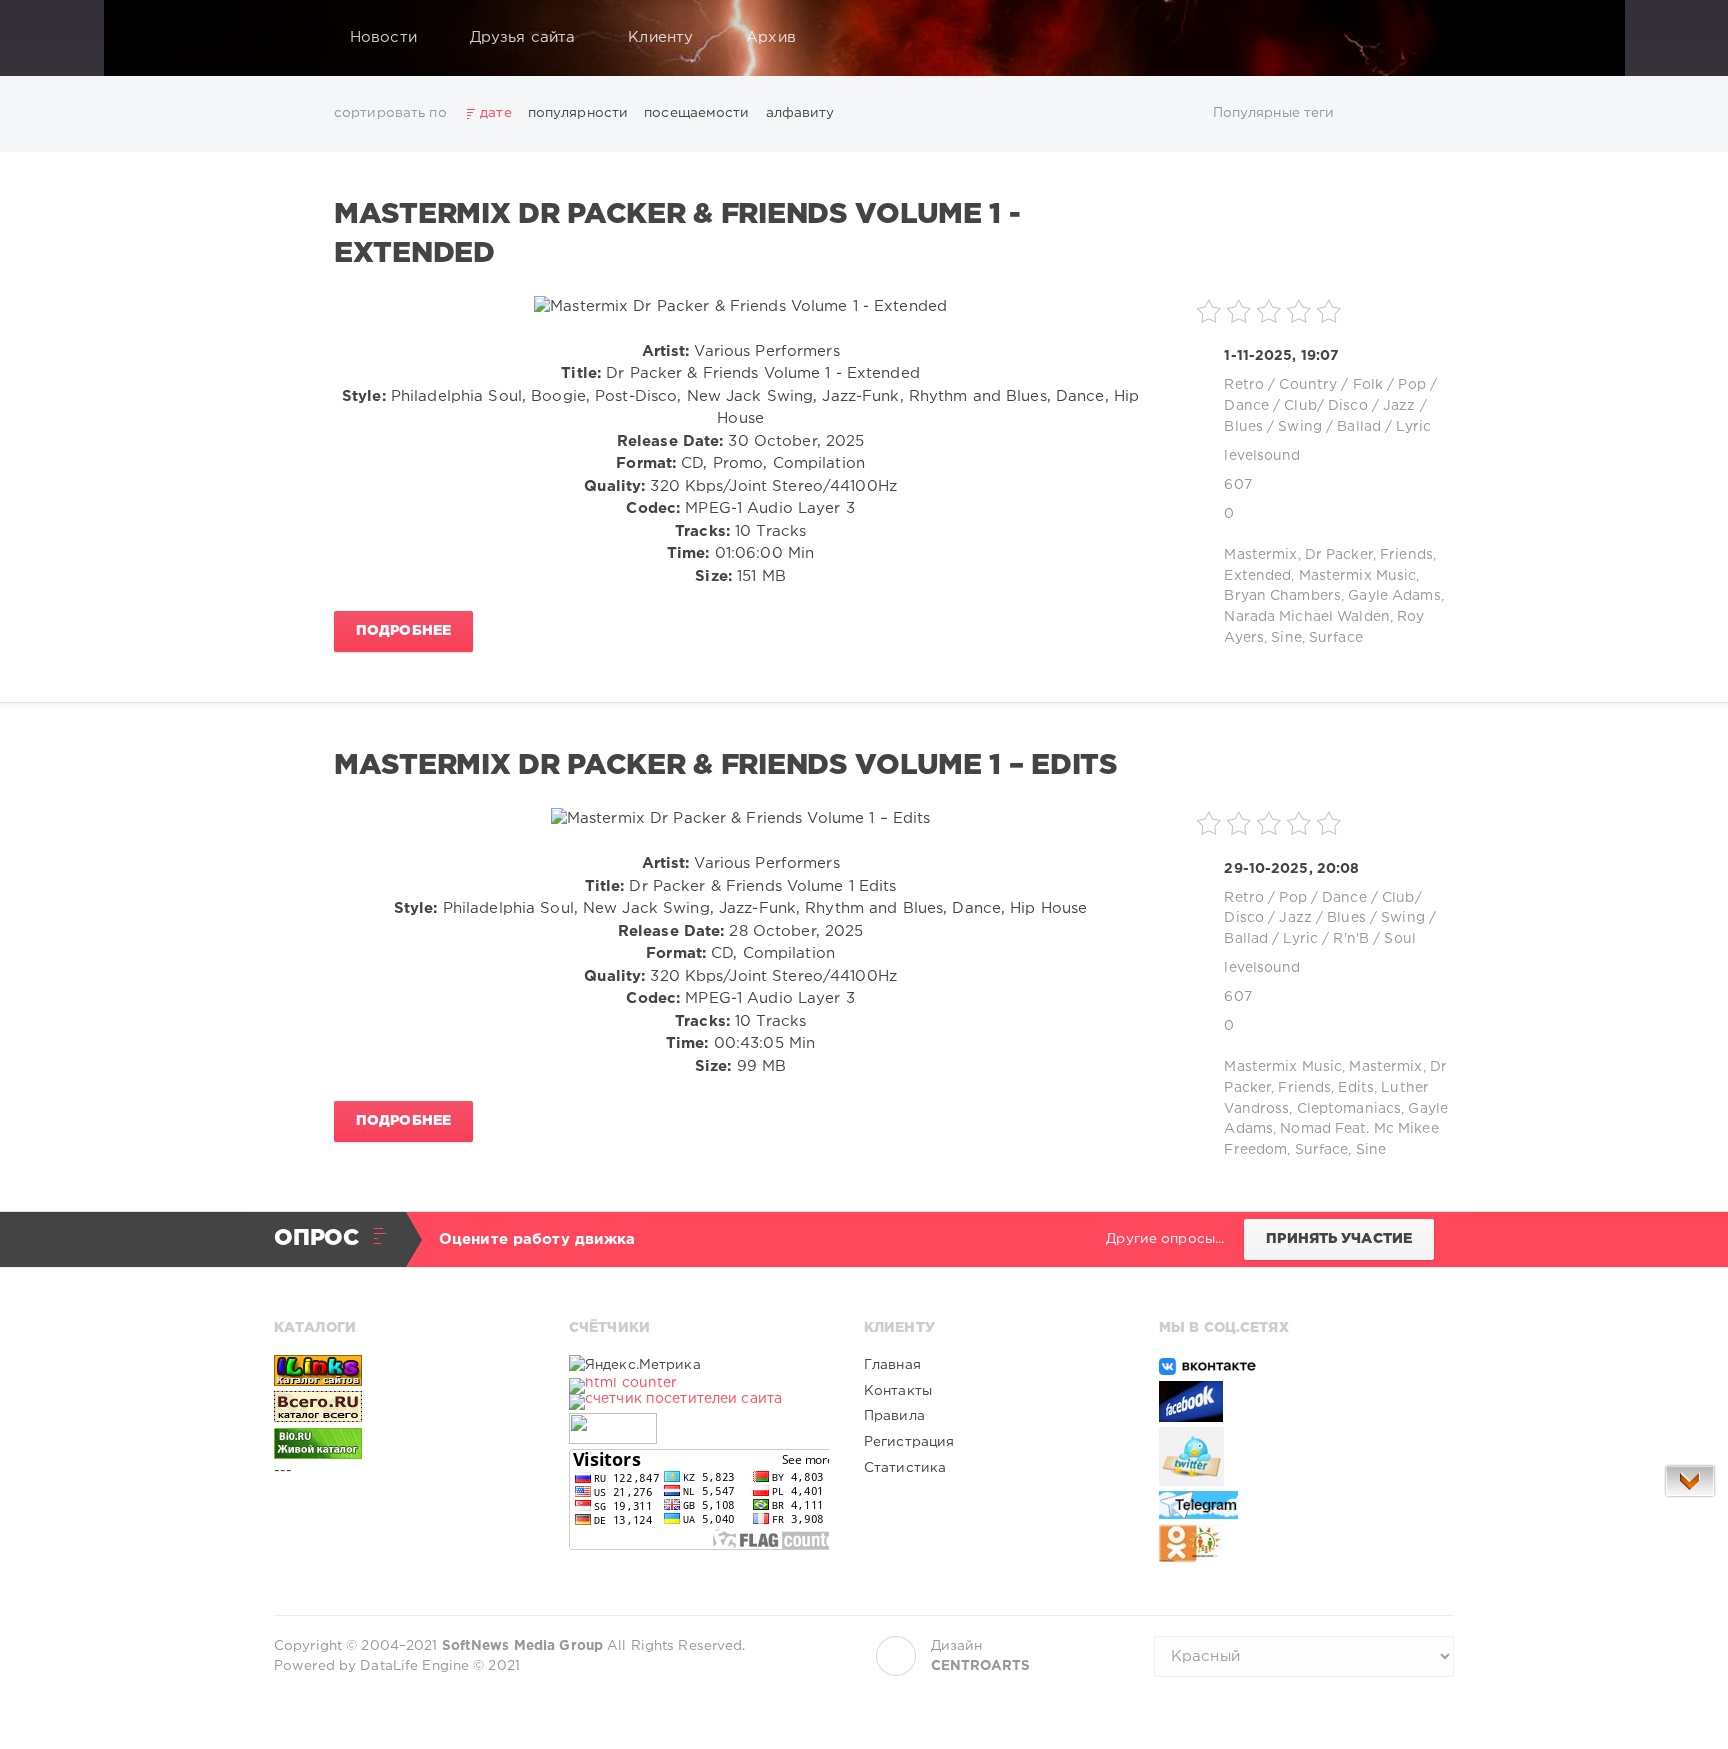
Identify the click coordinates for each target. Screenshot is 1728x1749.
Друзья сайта (522, 37)
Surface (1336, 638)
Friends (1406, 555)
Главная (892, 1365)
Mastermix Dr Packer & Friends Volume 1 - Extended (677, 234)
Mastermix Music (1358, 576)
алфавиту (800, 113)
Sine (1286, 638)
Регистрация (909, 1442)
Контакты (898, 1391)
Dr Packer (1339, 555)
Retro (1244, 385)
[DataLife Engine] (295, 38)
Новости (383, 37)
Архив (771, 37)
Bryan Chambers (1282, 596)
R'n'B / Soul (1374, 939)
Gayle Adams (1394, 596)
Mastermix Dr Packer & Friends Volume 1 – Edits (726, 766)
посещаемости (696, 113)
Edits (1356, 1088)
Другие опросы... (1165, 1239)
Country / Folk (1331, 385)
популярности (578, 113)
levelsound (1262, 456)
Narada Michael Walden (1307, 617)
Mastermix (1260, 555)
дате (495, 113)
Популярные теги (1274, 113)
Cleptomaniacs (1349, 1109)
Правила (894, 1416)
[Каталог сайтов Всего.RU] (404, 1407)
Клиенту (660, 37)
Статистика (905, 1468)
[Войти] (1426, 38)
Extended (1257, 576)
